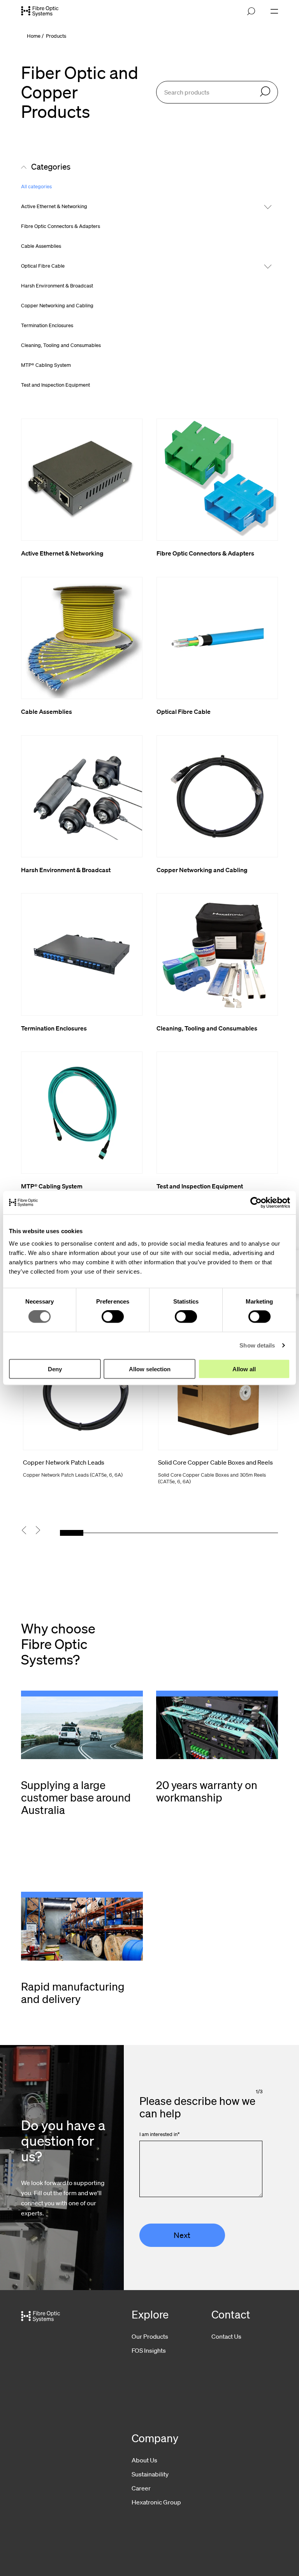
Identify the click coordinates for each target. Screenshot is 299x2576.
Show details (257, 1345)
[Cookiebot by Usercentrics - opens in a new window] (256, 1203)
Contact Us (226, 2336)
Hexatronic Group (156, 2502)
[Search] (265, 92)
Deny (55, 1369)
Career (141, 2488)
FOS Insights (149, 2350)
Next (182, 2235)
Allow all (244, 1369)
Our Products (150, 2336)
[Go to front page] (40, 11)
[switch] (113, 1317)
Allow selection (150, 1369)
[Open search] (251, 11)
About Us (144, 2460)
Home (34, 36)
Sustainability (150, 2474)
